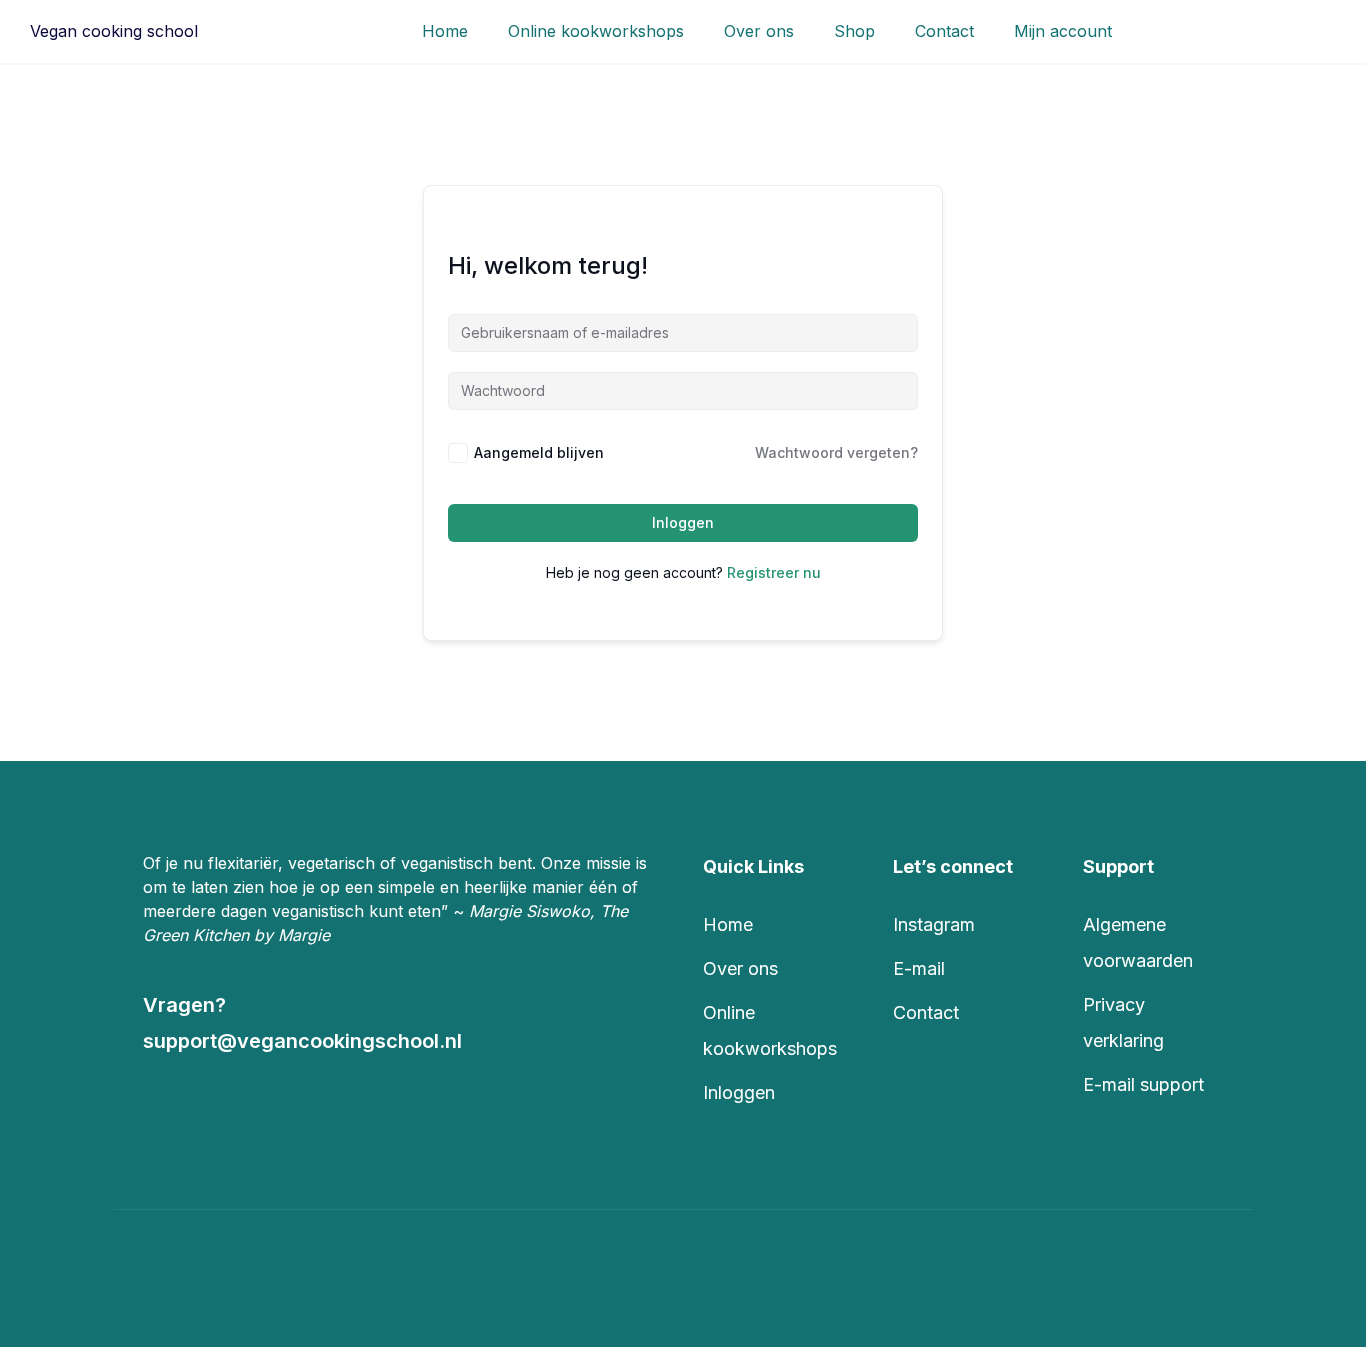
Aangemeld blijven (539, 452)
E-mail (919, 968)
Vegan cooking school (114, 31)
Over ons (759, 31)
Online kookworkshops (596, 31)
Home (445, 31)
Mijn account (1063, 31)
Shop (854, 31)
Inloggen (683, 522)
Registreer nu (774, 572)
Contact (944, 31)
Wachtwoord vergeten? (836, 452)
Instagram (934, 924)
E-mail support (1143, 1084)
